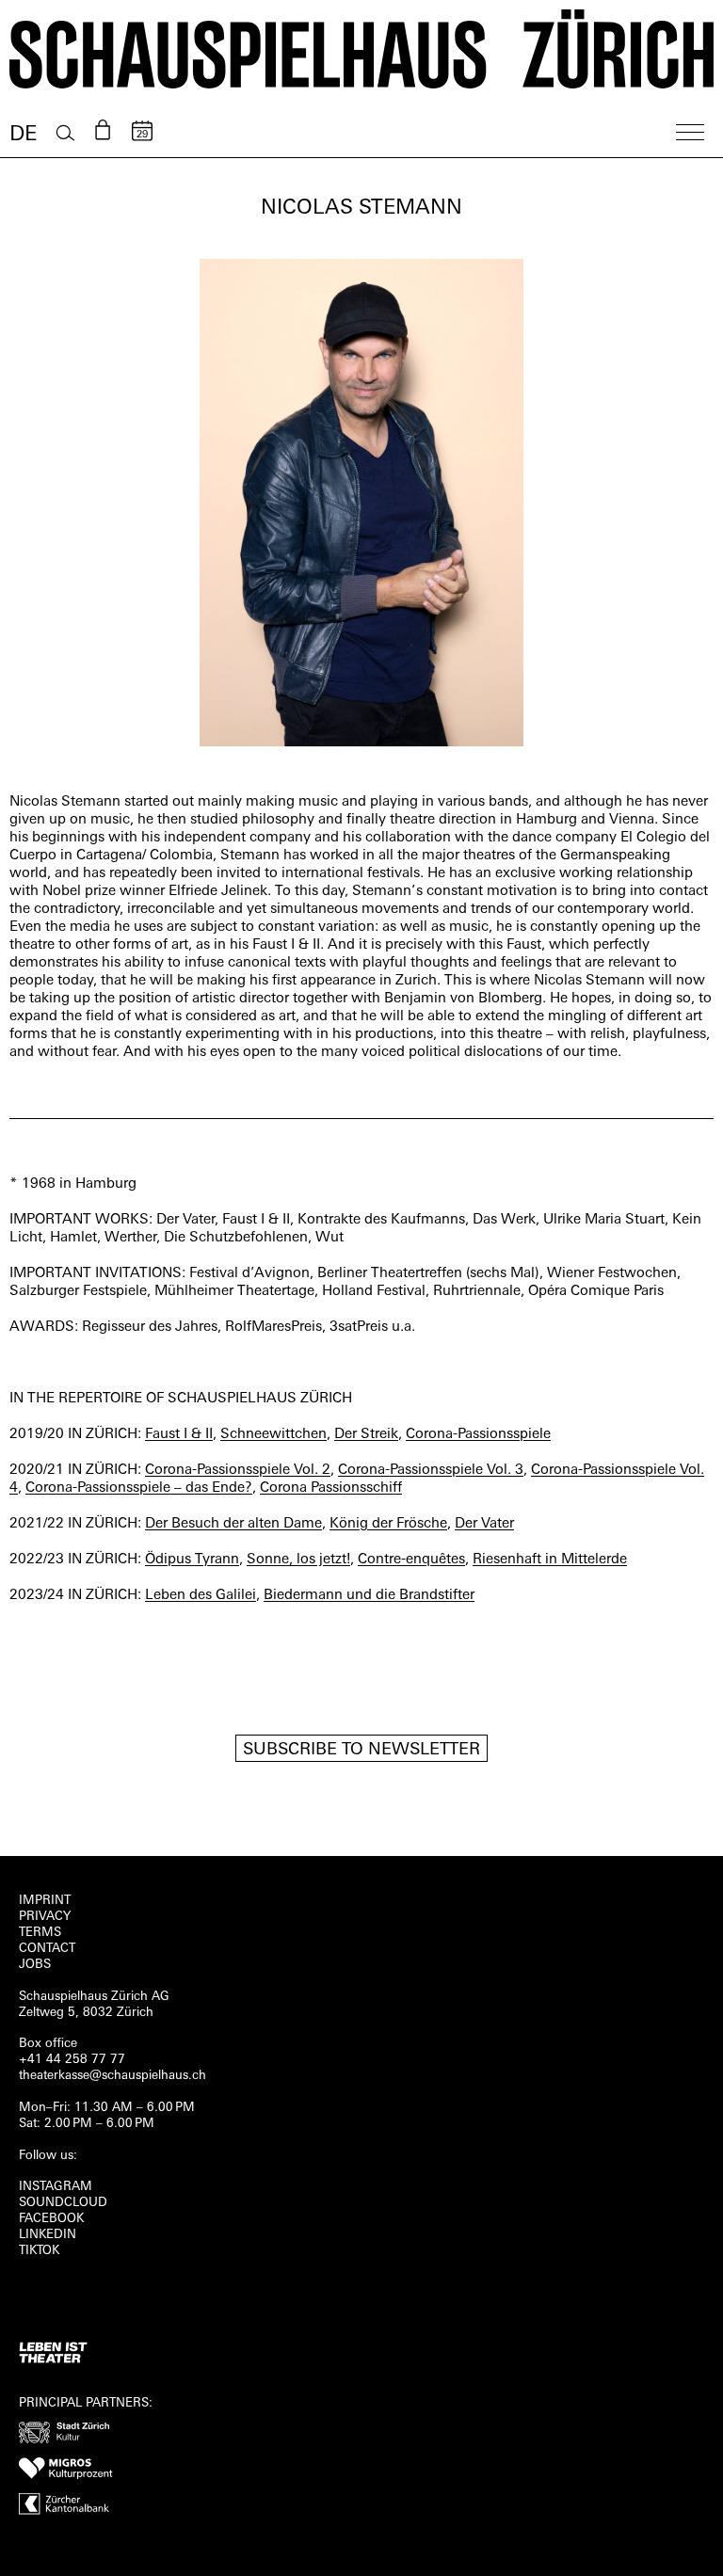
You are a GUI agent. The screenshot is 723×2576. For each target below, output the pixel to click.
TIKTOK (39, 2251)
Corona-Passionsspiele (478, 1435)
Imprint (45, 1901)
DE (23, 135)
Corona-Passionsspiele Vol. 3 (431, 1471)
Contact (47, 1949)
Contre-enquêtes (411, 1560)
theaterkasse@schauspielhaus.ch (112, 2076)
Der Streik (366, 1435)
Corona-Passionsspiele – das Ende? (139, 1488)
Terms (40, 1933)
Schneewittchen (273, 1435)
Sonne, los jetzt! (298, 1560)
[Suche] (65, 133)
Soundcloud (63, 2203)
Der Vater (484, 1524)
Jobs (35, 1965)
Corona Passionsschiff (331, 1488)
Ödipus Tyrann (192, 1560)
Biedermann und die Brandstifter (369, 1596)
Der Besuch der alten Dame (233, 1524)
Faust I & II (179, 1435)
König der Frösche (388, 1524)
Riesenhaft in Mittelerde (550, 1560)
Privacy (45, 1917)
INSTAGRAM (56, 2187)
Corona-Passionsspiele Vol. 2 (238, 1471)
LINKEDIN (48, 2235)
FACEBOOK (51, 2219)
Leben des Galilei (201, 1596)
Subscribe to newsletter (361, 1751)
